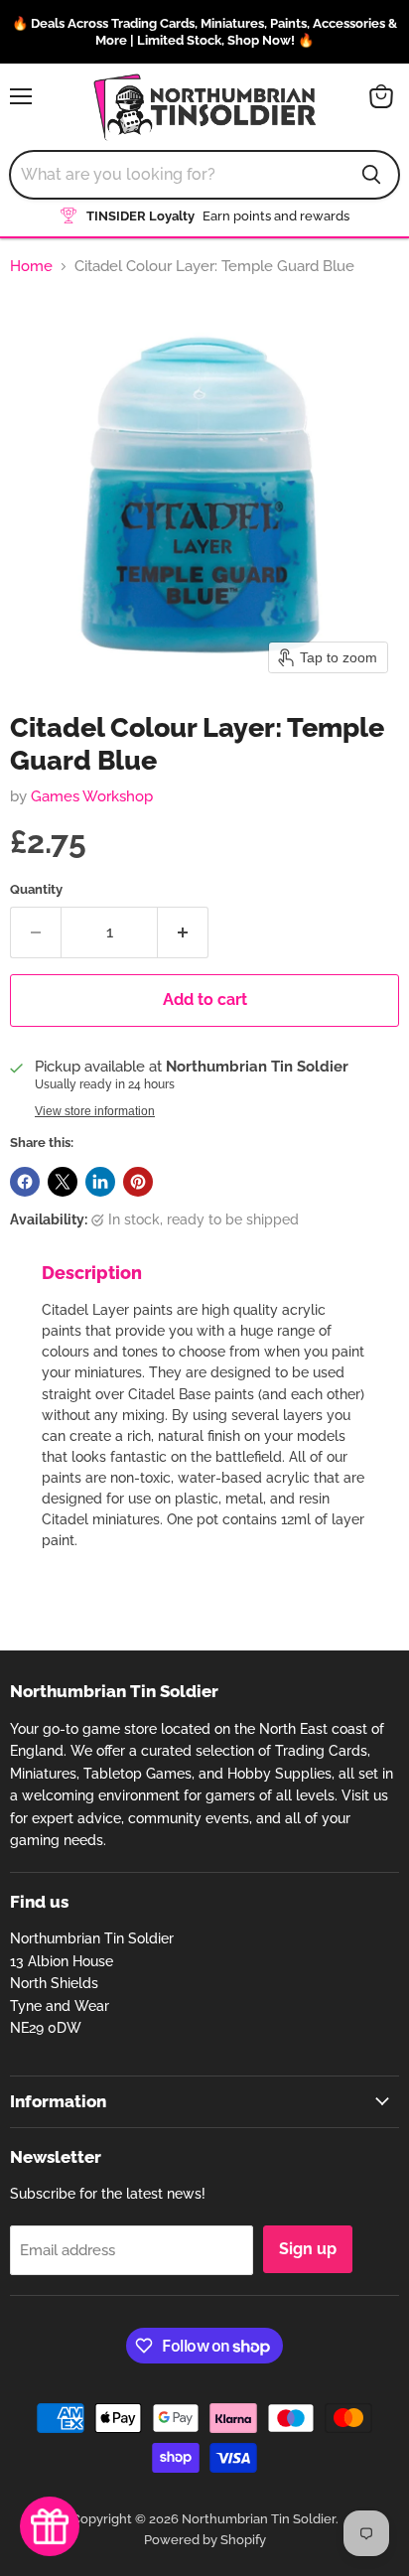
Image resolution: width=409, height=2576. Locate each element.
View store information (95, 1111)
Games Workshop (92, 796)
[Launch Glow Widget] (50, 2526)
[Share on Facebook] (25, 1182)
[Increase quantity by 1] (183, 932)
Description (92, 1273)
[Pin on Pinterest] (138, 1182)
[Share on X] (63, 1182)
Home (31, 267)
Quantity (36, 889)
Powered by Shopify (205, 2540)
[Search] (371, 175)
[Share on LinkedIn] (100, 1182)
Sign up (308, 2249)
